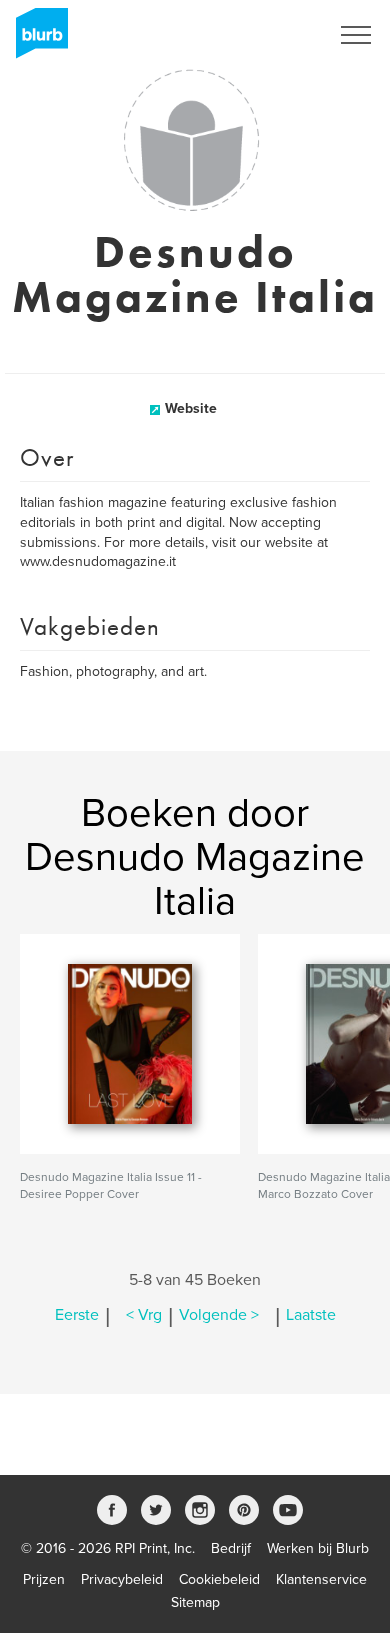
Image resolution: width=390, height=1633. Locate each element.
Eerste (77, 1315)
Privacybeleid (122, 1579)
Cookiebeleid (219, 1579)
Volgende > (219, 1315)
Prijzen (44, 1579)
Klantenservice (321, 1579)
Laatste (311, 1315)
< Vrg (144, 1315)
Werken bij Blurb (318, 1548)
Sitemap (195, 1602)
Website (191, 408)
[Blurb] (36, 40)
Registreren (268, 35)
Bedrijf (231, 1548)
